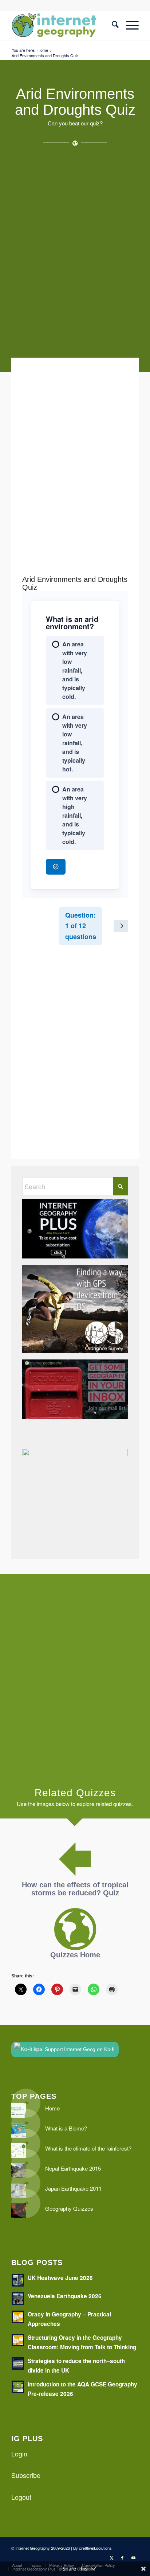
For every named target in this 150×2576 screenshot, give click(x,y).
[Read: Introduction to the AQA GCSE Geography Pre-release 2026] (18, 2387)
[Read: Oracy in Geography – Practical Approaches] (18, 2317)
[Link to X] (111, 2557)
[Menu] (129, 25)
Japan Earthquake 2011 (73, 2188)
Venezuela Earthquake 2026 (65, 2296)
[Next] (122, 926)
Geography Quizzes (69, 2208)
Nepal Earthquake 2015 (73, 2168)
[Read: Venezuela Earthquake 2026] (18, 2299)
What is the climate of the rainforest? (88, 2148)
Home (52, 2108)
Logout (21, 2497)
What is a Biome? (66, 2128)
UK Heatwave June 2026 (60, 2278)
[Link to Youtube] (133, 2557)
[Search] (112, 25)
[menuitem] (112, 25)
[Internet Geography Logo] (62, 25)
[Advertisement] (75, 255)
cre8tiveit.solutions (95, 2548)
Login (19, 2454)
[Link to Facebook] (122, 2557)
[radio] (75, 671)
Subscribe (26, 2475)
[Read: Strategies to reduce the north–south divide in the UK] (18, 2363)
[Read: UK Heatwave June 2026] (18, 2280)
